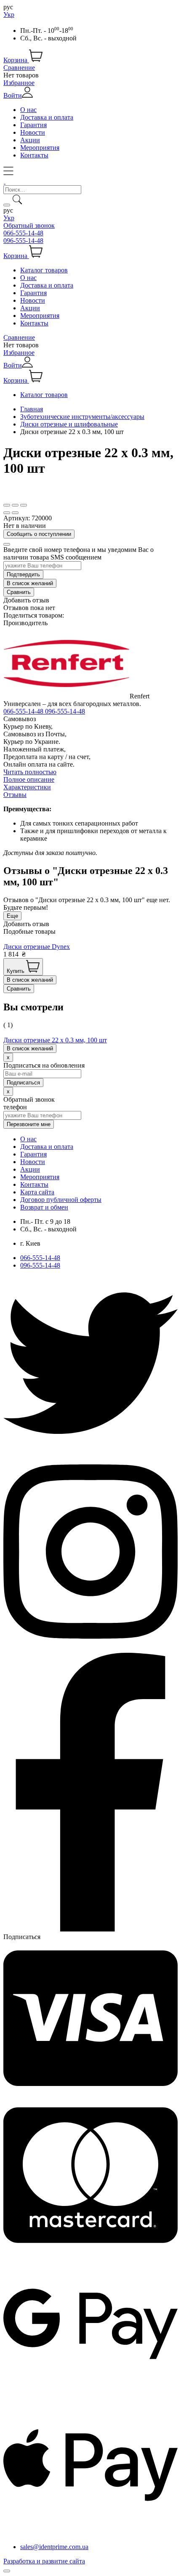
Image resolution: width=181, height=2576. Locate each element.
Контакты (34, 155)
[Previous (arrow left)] (7, 513)
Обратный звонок (29, 225)
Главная (32, 409)
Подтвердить (23, 574)
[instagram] (90, 1649)
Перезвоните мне (29, 1124)
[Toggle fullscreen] (15, 505)
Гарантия (33, 125)
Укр (9, 15)
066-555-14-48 (23, 233)
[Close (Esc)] (7, 505)
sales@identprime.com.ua (54, 2547)
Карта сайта (37, 1192)
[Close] (7, 544)
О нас (28, 110)
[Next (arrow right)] (15, 513)
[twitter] (90, 1448)
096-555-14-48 (23, 241)
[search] (7, 205)
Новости (33, 132)
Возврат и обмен (44, 1207)
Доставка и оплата (47, 117)
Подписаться (22, 1937)
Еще (12, 916)
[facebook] (90, 1929)
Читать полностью (30, 772)
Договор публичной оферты (61, 1200)
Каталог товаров (44, 270)
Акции (30, 140)
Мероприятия (40, 148)
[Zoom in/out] (24, 505)
